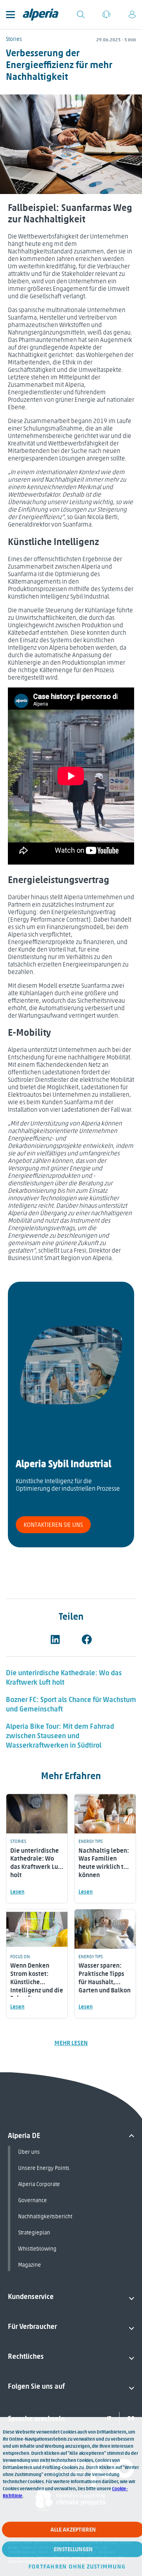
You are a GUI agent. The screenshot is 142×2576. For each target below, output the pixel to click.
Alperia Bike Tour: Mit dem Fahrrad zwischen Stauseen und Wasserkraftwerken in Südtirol (60, 1736)
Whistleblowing (37, 2249)
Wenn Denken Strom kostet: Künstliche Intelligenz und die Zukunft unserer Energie (37, 1986)
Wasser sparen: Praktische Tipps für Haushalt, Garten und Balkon (105, 1978)
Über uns (29, 2152)
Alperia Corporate (39, 2184)
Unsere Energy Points (44, 2168)
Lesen (17, 1892)
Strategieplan (34, 2233)
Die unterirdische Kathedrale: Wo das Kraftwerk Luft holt (64, 1678)
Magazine (30, 2265)
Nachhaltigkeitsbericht (45, 2217)
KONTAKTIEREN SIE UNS (53, 1525)
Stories (14, 39)
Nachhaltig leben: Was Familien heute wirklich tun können (105, 1863)
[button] (55, 1639)
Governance (33, 2200)
